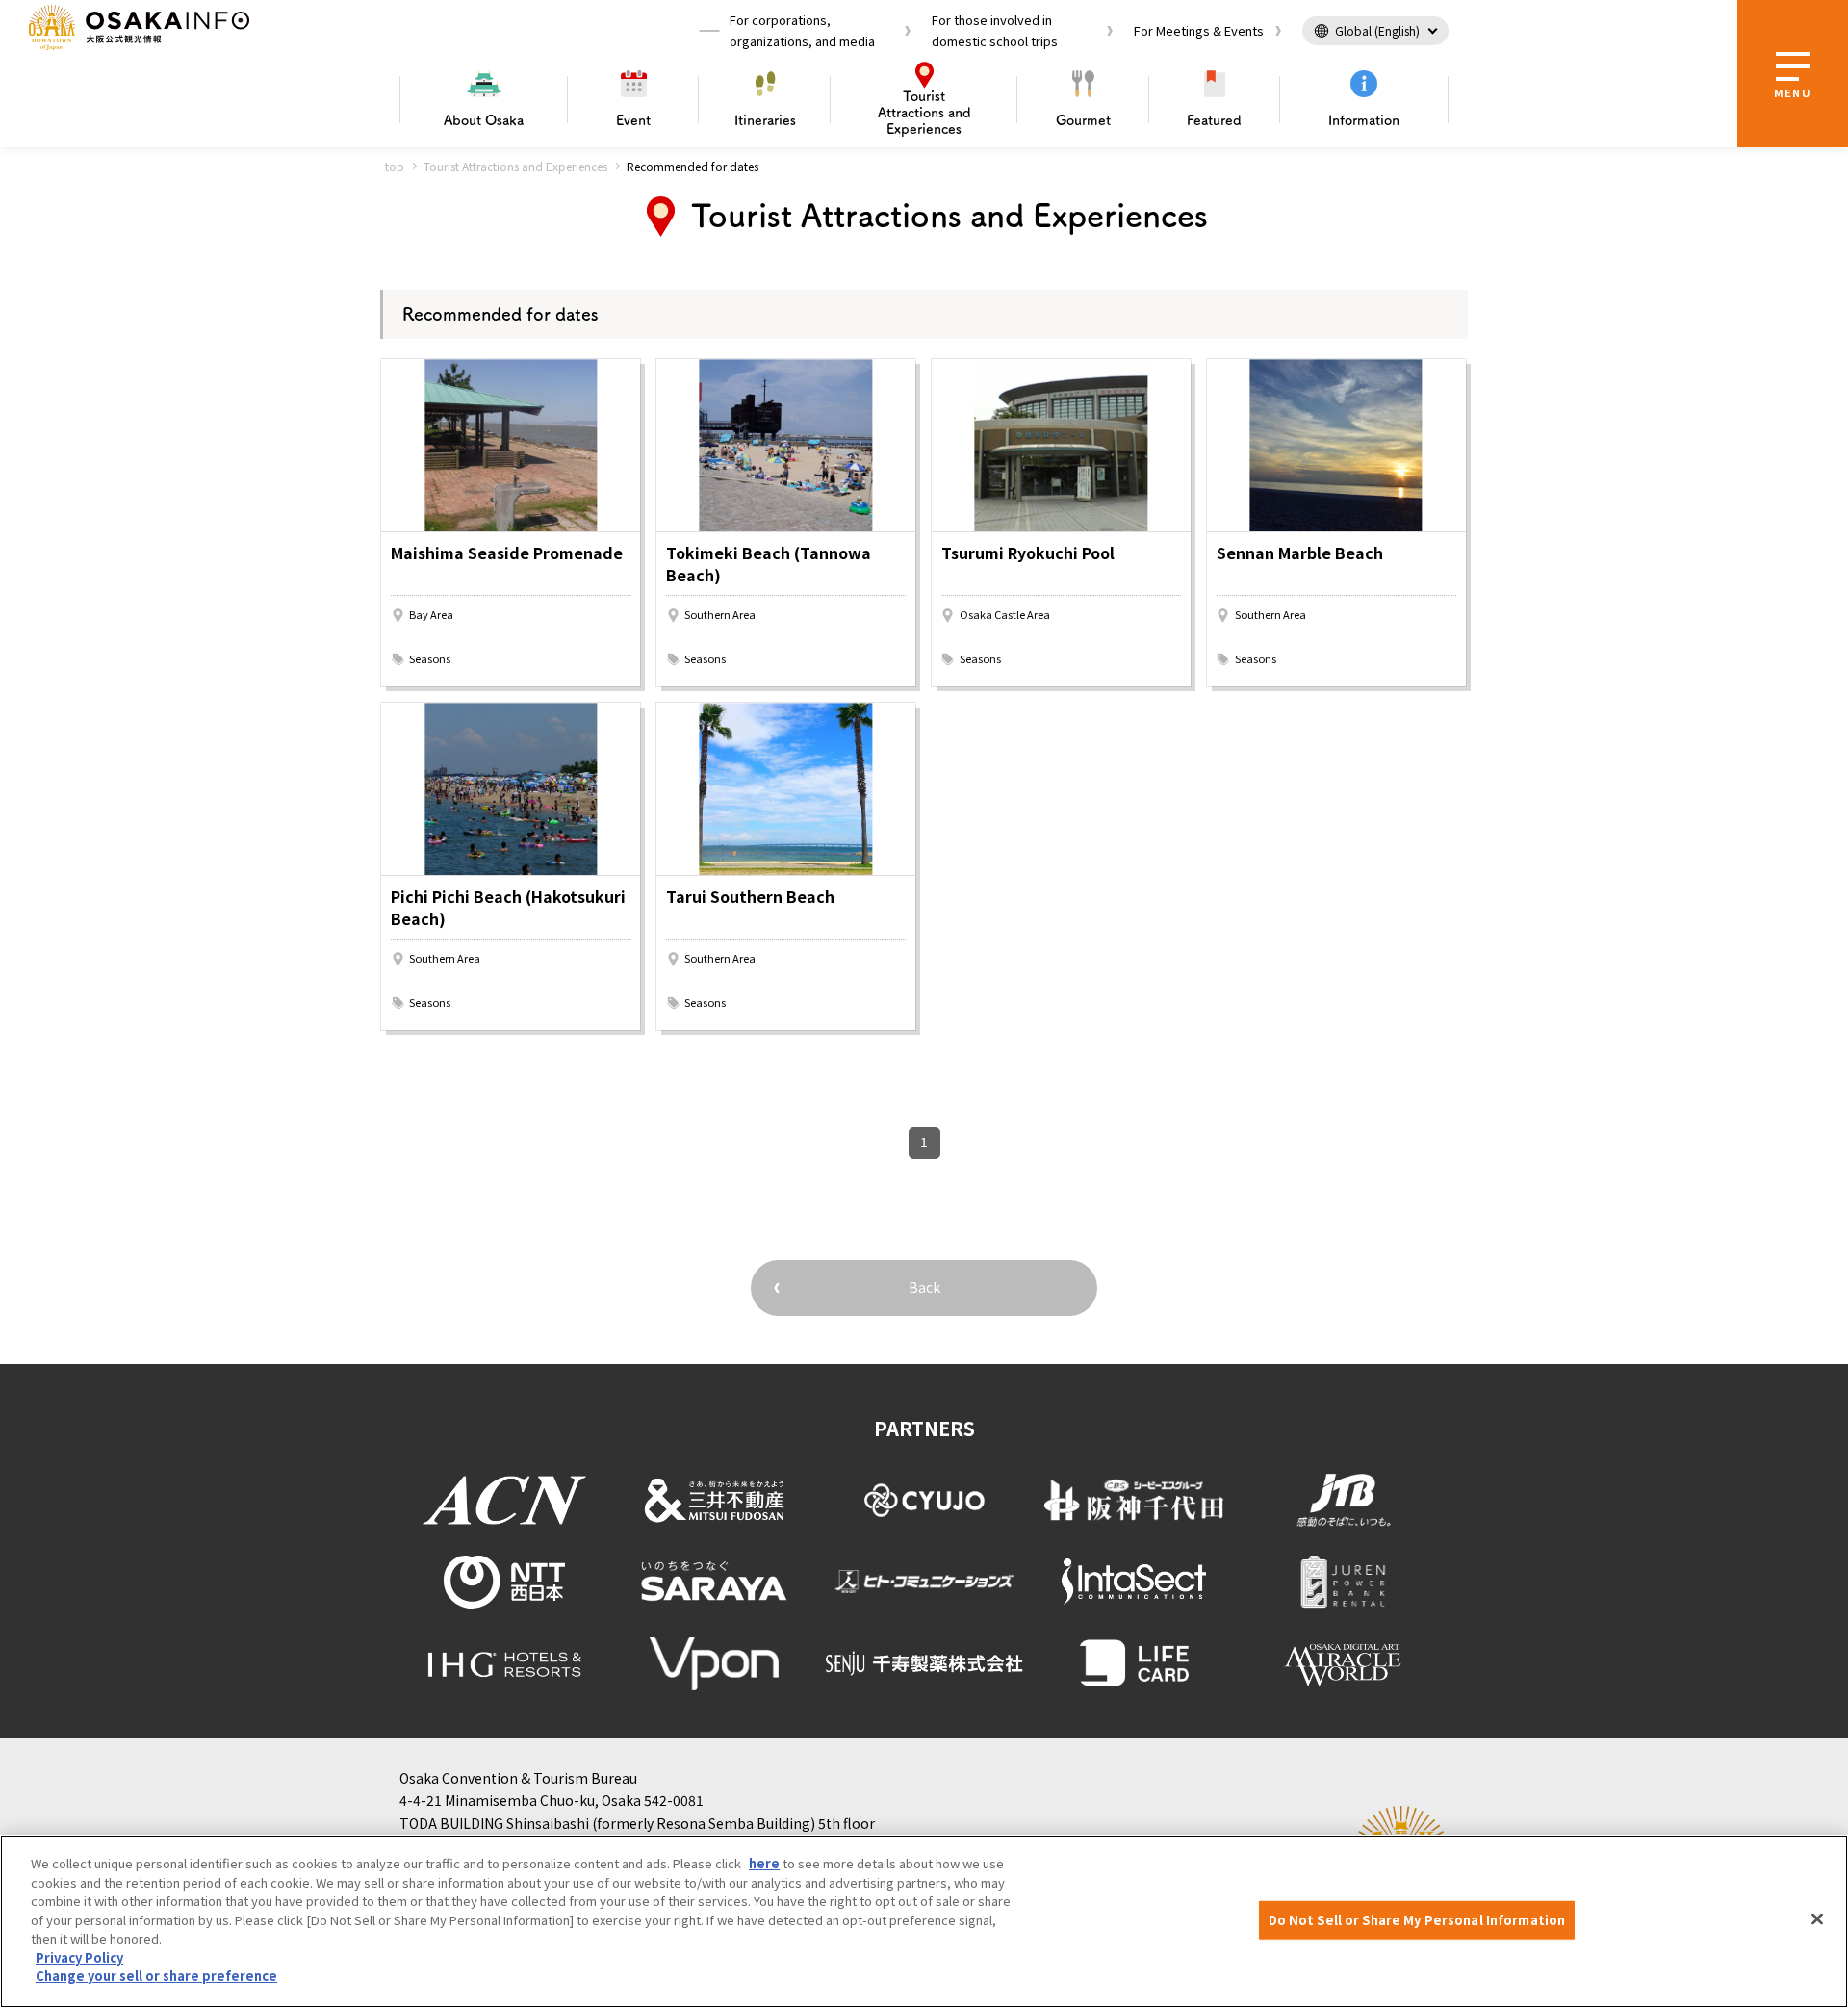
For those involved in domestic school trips (995, 30)
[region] (924, 1921)
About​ (484, 120)
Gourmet (1083, 120)
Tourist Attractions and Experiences (515, 166)
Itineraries (765, 120)
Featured (1214, 120)
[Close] (1817, 1919)
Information (1364, 120)
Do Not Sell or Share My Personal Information (1417, 1920)
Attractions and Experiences (924, 113)
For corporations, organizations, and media (802, 30)
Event (633, 120)
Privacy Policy (79, 1957)
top (395, 166)
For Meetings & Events (1199, 30)
